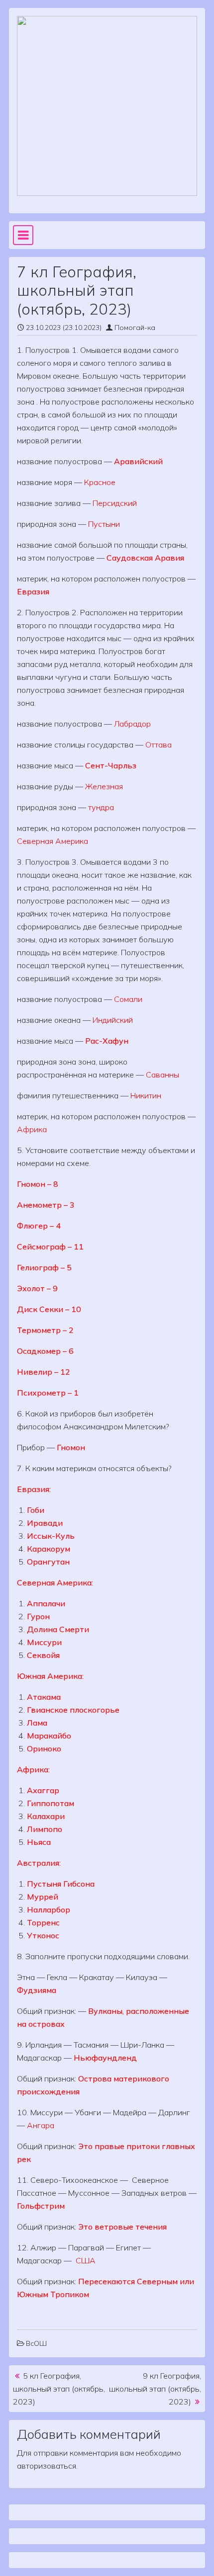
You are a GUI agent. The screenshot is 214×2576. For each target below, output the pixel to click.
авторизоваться (47, 2466)
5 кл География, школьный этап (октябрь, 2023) (59, 2389)
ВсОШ (36, 2343)
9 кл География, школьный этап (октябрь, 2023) (155, 2389)
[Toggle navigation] (23, 235)
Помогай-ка (135, 328)
